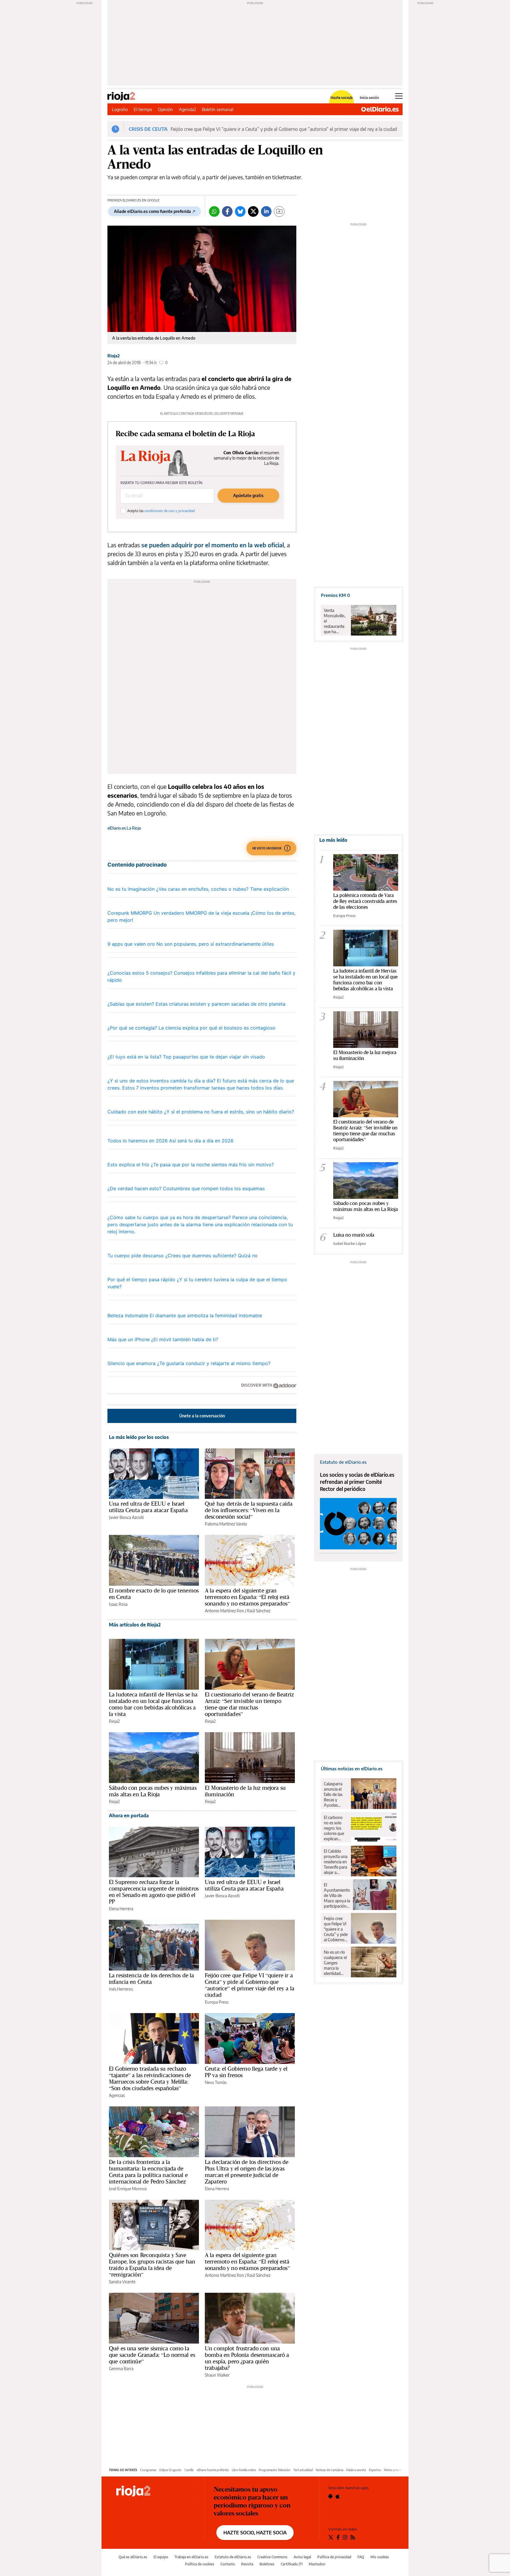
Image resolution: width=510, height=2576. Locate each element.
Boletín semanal (218, 109)
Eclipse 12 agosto (170, 2470)
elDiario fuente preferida (213, 2470)
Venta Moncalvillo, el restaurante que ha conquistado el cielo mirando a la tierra (335, 621)
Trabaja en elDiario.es (191, 2557)
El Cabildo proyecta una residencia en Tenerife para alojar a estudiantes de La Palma (336, 1862)
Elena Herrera (121, 1909)
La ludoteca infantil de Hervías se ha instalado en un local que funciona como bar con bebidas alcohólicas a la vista (153, 1704)
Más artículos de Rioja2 (135, 1625)
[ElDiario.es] (380, 109)
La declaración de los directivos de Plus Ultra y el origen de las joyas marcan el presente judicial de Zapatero (247, 2172)
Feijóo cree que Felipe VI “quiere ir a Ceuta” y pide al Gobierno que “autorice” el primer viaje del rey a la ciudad (284, 129)
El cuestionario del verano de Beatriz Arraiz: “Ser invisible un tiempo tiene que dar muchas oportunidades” (249, 1704)
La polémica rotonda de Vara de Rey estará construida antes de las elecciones (365, 901)
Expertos (375, 2470)
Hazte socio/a (342, 98)
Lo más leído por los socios (139, 1437)
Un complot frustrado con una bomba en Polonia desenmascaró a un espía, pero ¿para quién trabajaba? (247, 2358)
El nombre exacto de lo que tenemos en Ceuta (154, 1594)
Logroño (120, 109)
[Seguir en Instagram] (345, 2537)
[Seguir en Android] (330, 2496)
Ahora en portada (129, 1815)
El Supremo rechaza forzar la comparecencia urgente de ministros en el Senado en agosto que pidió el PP (154, 1892)
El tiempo (143, 109)
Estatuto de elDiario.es (233, 2557)
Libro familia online (244, 2470)
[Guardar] (279, 211)
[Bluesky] (240, 211)
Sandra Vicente (122, 2282)
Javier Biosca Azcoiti (126, 1517)
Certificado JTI (292, 2564)
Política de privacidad (334, 2557)
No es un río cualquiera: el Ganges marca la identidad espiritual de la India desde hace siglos (336, 1963)
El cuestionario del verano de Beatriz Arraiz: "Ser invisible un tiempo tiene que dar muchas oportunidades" (365, 1130)
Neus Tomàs (216, 2082)
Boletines (267, 2564)
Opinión (165, 109)
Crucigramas (148, 2470)
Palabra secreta (356, 2470)
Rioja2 (114, 356)
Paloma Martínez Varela (226, 1524)
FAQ (361, 2557)
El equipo (161, 2557)
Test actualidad (303, 2470)
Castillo (189, 2470)
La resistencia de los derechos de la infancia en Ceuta (151, 1979)
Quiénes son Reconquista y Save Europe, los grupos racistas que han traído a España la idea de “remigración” (152, 2265)
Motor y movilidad (396, 2470)
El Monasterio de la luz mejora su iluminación (245, 1791)
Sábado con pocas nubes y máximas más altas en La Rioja (153, 1791)
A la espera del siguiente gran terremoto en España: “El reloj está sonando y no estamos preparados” (247, 1597)
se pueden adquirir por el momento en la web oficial (213, 545)
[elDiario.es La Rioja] (156, 2492)
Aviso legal (302, 2557)
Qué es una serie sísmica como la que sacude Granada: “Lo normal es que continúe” (152, 2355)
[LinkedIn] (266, 211)
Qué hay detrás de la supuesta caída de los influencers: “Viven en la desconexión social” (249, 1510)
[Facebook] (227, 211)
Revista (247, 2564)
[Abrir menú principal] (399, 96)
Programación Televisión (275, 2470)
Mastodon (317, 2564)
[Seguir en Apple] (338, 2496)
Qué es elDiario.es (133, 2557)
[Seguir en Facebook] (338, 2537)
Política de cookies (200, 2564)
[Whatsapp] (214, 211)
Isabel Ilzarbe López (350, 1243)
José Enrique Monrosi (128, 2189)
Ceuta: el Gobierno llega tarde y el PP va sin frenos (246, 2072)
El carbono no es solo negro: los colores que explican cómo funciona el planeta (334, 1828)
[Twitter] (253, 211)
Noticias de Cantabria (330, 2470)
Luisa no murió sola (354, 1235)
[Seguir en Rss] (353, 2537)
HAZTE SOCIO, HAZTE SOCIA (255, 2533)
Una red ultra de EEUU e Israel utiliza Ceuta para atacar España (148, 1507)
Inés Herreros (121, 1989)
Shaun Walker (217, 2375)
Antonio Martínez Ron (224, 1611)
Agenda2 (187, 109)
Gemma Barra (121, 2369)
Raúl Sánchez (259, 1611)
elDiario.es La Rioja (124, 828)
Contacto (228, 2564)
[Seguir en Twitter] (331, 2537)
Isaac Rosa (118, 1604)
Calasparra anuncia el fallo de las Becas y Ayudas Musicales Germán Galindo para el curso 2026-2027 (335, 1795)
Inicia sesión (369, 98)
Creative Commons (272, 2557)
